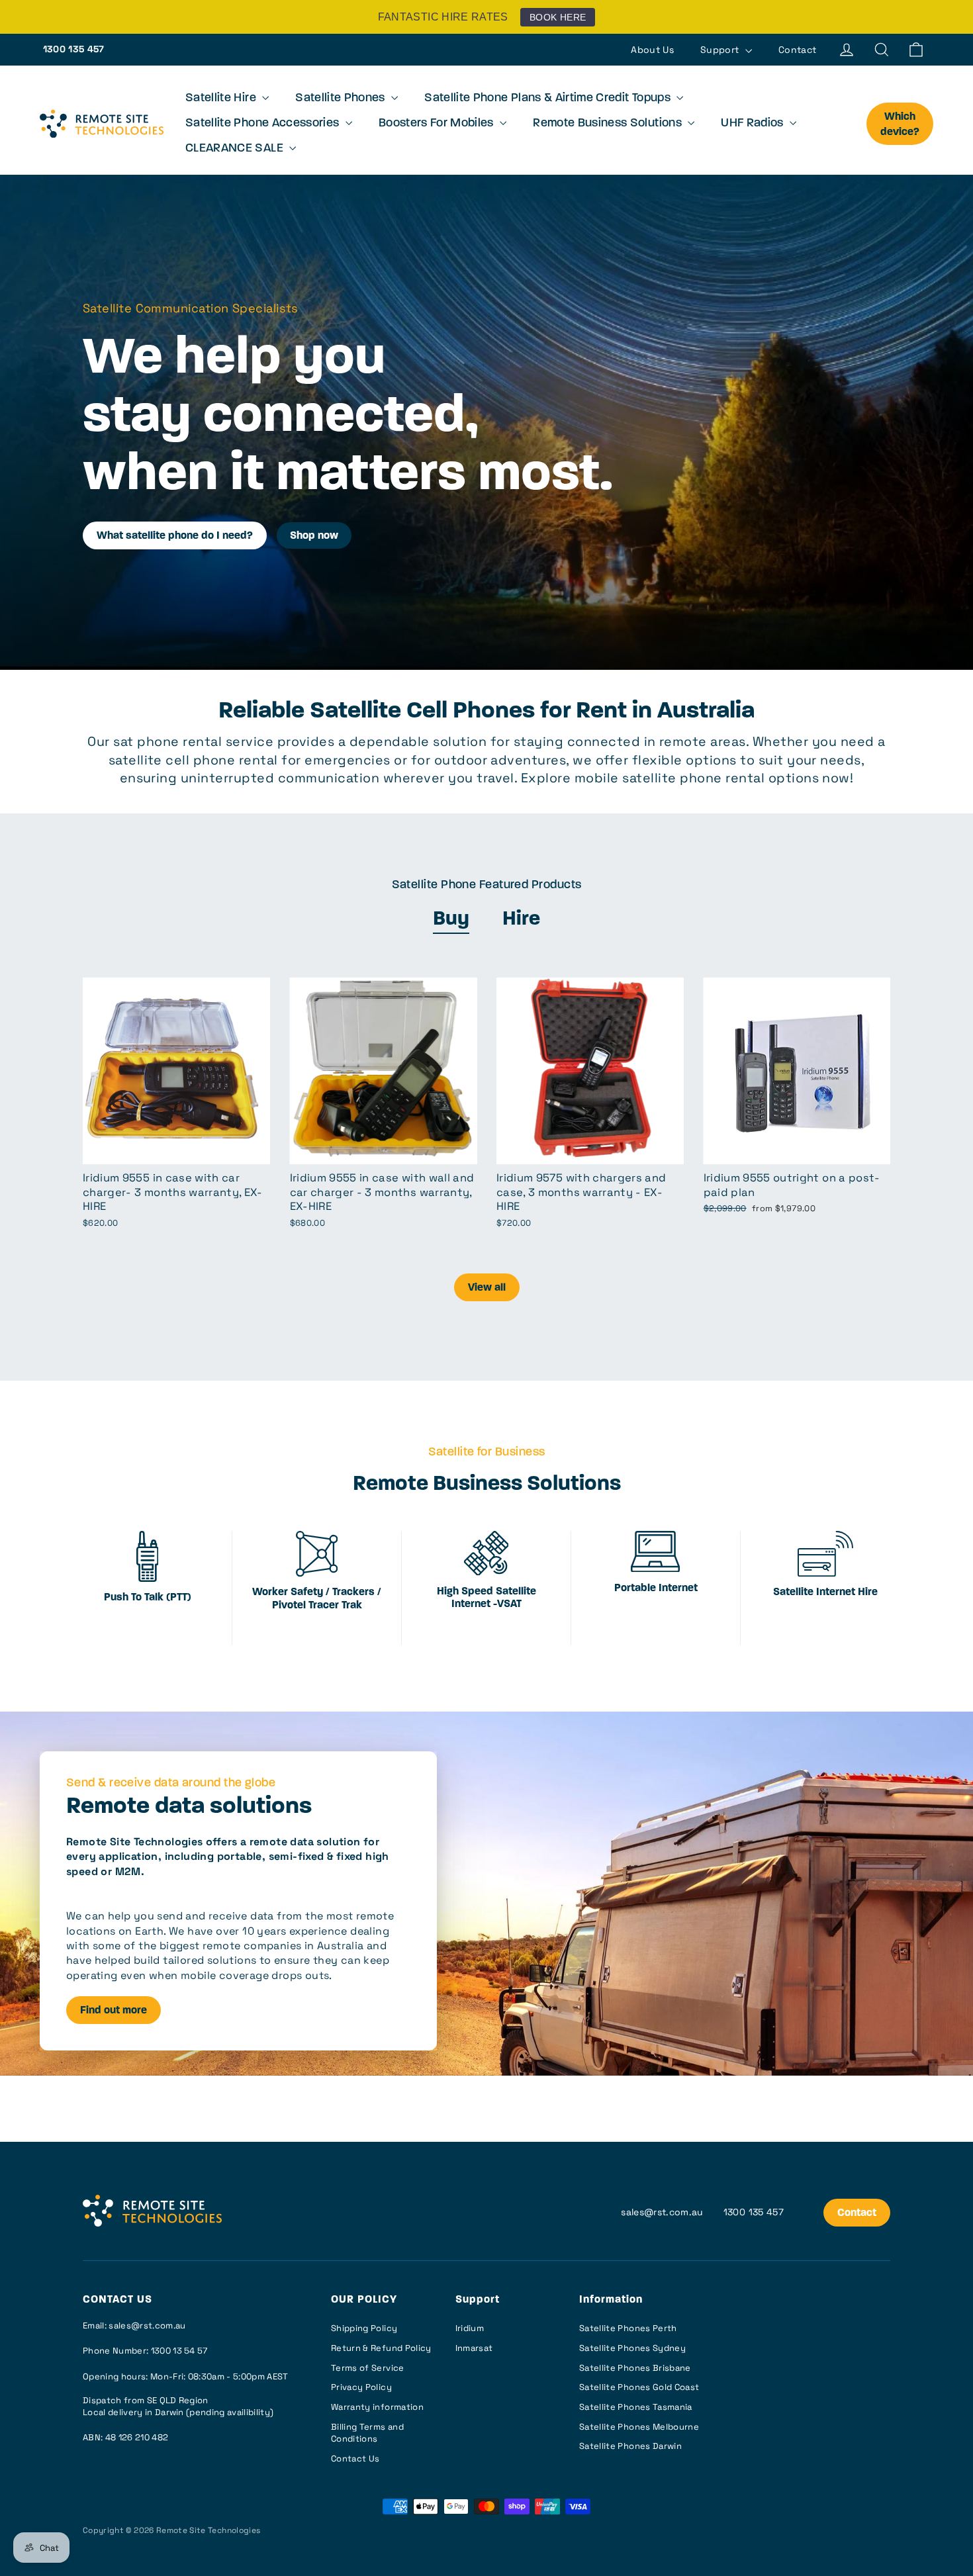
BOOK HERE (558, 17)
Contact (797, 50)
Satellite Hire (222, 99)
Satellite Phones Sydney (632, 2348)
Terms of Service (368, 2368)
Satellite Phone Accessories (264, 124)
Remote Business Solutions (609, 124)
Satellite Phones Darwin (630, 2446)
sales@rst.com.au (662, 2212)
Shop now (314, 536)
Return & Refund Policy (381, 2348)
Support (721, 50)
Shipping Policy (364, 2328)
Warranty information (377, 2407)
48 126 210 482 (137, 2437)
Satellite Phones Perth (628, 2328)
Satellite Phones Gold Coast (639, 2387)
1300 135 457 (74, 49)
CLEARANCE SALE (236, 149)
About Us (652, 50)
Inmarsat (474, 2348)
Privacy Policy (361, 2387)
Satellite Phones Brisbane (635, 2368)
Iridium (470, 2328)
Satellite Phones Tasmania (636, 2407)
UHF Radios (754, 124)
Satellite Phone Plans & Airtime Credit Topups (549, 99)
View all (487, 1288)
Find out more (114, 2011)
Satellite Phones (342, 99)
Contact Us (355, 2459)
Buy (451, 920)
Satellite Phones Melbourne (639, 2427)
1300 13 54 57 (179, 2351)
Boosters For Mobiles (438, 124)
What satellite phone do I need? (175, 536)
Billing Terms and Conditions (367, 2433)
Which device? (900, 125)
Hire (521, 920)
